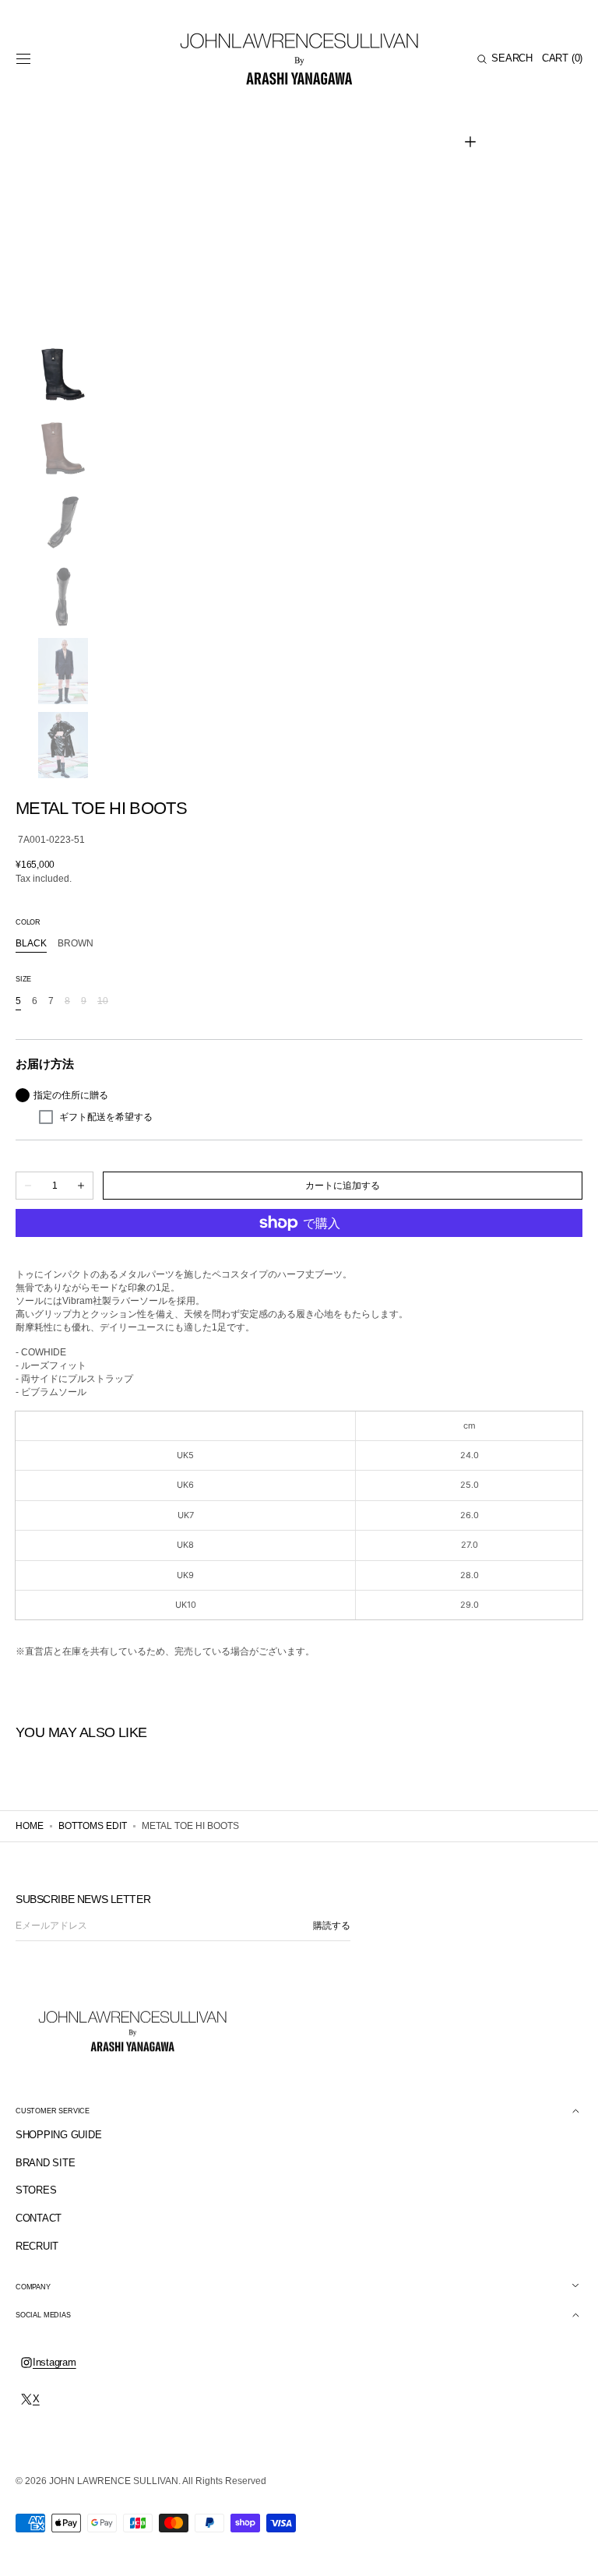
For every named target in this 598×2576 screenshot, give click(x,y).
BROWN (76, 944)
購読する (332, 1926)
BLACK (31, 944)
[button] (23, 59)
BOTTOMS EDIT (93, 1826)
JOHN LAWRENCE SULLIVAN (114, 2481)
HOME (30, 1826)
